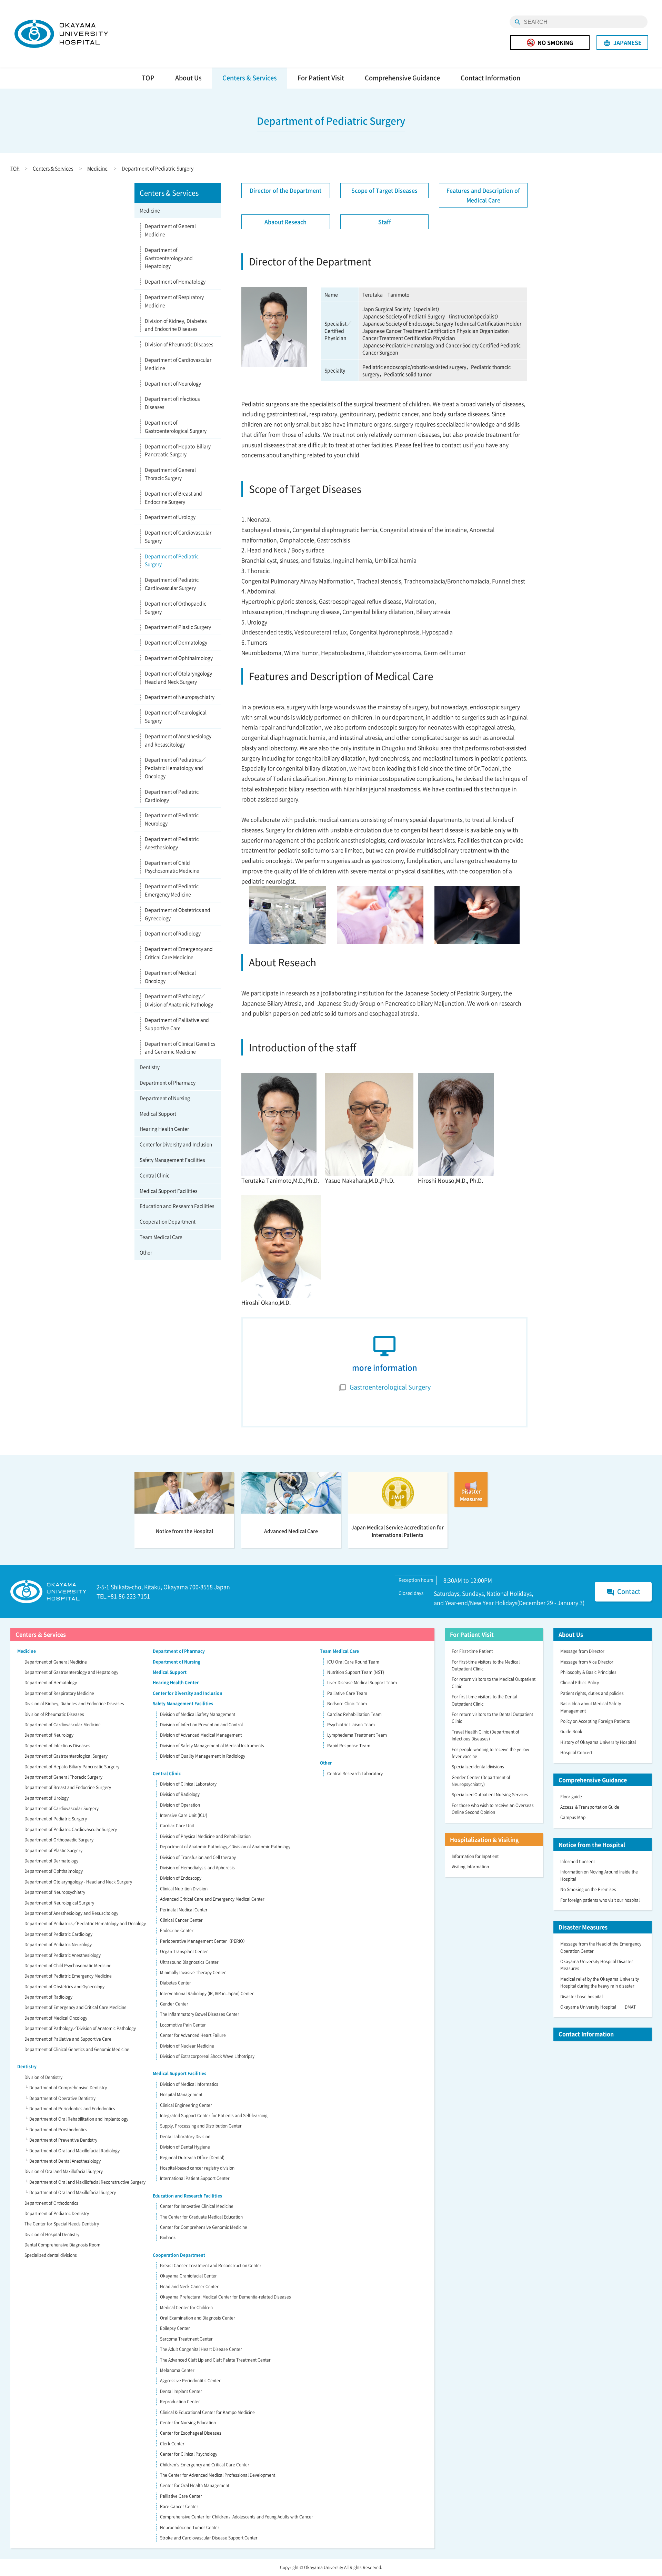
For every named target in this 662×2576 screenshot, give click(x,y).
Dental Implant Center (181, 2391)
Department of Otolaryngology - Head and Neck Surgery (180, 677)
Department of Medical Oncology (170, 977)
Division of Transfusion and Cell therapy (198, 1857)
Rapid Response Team (349, 1746)
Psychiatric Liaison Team (351, 1725)
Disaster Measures (583, 1927)
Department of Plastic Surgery (178, 627)
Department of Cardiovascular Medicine (178, 364)
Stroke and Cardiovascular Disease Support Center (209, 2538)
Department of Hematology (175, 281)
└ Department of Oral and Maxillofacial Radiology (72, 2151)
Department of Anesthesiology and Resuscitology (178, 740)
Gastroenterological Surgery (390, 1387)
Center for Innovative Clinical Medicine (197, 2206)
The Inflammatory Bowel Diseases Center (200, 2014)
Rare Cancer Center (179, 2506)
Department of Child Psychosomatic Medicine (172, 867)
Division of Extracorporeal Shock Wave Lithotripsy (207, 2056)
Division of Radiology (180, 1794)
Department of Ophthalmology (179, 658)
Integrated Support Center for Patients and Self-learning (214, 2115)
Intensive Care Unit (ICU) (184, 1815)
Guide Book (571, 1731)
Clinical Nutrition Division (184, 1889)
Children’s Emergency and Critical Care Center (205, 2465)
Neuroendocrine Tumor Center (190, 2527)
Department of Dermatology (176, 642)
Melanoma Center (177, 2370)
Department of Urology (170, 517)
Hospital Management (181, 2094)
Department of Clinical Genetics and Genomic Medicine (180, 1048)
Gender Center (174, 2004)
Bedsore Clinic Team (347, 1704)
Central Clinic (154, 1175)
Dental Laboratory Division (185, 2136)
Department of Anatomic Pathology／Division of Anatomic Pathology (225, 1847)
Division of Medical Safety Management (198, 1714)
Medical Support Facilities (168, 1191)
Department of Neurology (173, 383)
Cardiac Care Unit (177, 1826)
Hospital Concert (576, 1752)
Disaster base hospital (581, 1997)
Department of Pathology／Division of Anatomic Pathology (179, 1000)
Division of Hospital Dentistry (52, 2234)
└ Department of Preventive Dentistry (61, 2140)
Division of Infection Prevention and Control (201, 1725)
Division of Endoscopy (181, 1878)
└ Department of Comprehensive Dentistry (66, 2088)
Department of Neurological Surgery (176, 716)
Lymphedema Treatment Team (357, 1735)
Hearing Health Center (164, 1129)
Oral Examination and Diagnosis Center (198, 2318)
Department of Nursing (165, 1098)
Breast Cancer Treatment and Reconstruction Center (211, 2265)
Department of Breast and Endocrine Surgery (173, 497)
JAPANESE (623, 43)
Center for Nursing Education (188, 2423)
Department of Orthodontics (51, 2203)
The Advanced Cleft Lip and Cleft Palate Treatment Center (215, 2360)
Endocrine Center (177, 1930)
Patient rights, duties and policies (592, 1693)
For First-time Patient (472, 1651)
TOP (148, 78)
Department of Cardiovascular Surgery (178, 536)
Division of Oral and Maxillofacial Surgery (64, 2171)
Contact (623, 1592)
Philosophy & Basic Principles (588, 1672)
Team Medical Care (161, 1237)
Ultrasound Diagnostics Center (189, 1962)
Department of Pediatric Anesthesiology (172, 843)
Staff (385, 222)
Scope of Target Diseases (384, 190)
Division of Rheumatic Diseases (179, 344)
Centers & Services (250, 78)
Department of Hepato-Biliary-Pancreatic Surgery (179, 450)
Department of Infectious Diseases (172, 403)
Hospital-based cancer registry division (197, 2168)
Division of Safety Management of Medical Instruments (212, 1746)
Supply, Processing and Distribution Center (201, 2126)
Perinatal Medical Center (184, 1910)
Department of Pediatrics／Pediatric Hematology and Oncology (175, 768)
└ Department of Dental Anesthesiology (62, 2161)
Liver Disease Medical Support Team (362, 1683)
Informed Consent (578, 1861)
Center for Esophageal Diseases (191, 2433)
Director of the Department (285, 190)
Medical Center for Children (186, 2307)
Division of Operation (180, 1805)
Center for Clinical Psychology (189, 2454)
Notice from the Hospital (592, 1845)
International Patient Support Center (195, 2178)
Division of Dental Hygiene (185, 2147)
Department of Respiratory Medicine (174, 301)
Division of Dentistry (43, 2077)
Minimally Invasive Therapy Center (193, 1972)
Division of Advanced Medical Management (201, 1735)
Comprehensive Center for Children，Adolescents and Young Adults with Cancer (237, 2517)
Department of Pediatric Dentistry (57, 2213)
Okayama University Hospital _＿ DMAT (598, 2007)
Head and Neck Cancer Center (189, 2286)
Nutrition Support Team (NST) (356, 1672)
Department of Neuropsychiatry (180, 697)
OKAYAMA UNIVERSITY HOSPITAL (61, 34)
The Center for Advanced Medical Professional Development (218, 2475)
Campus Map (573, 1817)
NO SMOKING (555, 42)
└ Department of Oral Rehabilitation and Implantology (76, 2119)
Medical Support (158, 1113)
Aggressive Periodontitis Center (190, 2381)
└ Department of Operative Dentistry (60, 2098)
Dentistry (150, 1067)
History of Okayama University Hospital (598, 1742)
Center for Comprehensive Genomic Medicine (204, 2227)
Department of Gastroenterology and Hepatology (169, 258)
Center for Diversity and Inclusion (176, 1144)
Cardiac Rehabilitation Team (354, 1714)
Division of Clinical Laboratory (188, 1784)
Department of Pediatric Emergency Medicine (172, 890)
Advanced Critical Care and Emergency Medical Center (212, 1899)
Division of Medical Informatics (189, 2084)
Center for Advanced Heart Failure (193, 2035)
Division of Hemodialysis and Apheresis (197, 1868)
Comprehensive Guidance (402, 78)
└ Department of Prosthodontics (56, 2130)
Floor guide (571, 1797)
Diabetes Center (175, 1983)
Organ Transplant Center (184, 1951)
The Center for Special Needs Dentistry (62, 2224)
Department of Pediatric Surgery (172, 560)
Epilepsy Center (175, 2328)
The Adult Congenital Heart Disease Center (201, 2349)
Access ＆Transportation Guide (590, 1807)
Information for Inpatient (475, 1856)
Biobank (168, 2237)
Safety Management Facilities (172, 1160)
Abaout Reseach (285, 222)
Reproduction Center (180, 2402)
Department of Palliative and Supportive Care (177, 1024)
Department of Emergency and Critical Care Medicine (179, 953)
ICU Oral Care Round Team (353, 1662)
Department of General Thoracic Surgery (170, 474)
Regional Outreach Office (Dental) (192, 2158)
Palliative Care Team (347, 1693)
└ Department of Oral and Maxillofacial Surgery (70, 2192)
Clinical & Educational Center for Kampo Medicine (207, 2412)
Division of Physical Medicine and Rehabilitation (205, 1836)
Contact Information (490, 78)
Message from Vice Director (587, 1662)
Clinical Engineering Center (186, 2105)
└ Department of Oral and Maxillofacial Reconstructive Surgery (85, 2182)
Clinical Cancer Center (181, 1920)
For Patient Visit (321, 78)
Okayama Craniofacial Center (188, 2276)
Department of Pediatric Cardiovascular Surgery (172, 584)
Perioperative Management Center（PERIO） (204, 1941)
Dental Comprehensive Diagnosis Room (62, 2245)
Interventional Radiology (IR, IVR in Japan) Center (207, 1993)
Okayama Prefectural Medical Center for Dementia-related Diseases (225, 2297)
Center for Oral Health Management (195, 2485)
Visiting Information (470, 1867)
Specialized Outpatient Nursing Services (490, 1795)
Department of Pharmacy (168, 1082)
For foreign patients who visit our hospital (600, 1900)
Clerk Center (172, 2444)
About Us (188, 78)
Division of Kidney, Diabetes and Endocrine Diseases (176, 325)
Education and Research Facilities (177, 1206)
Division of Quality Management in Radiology (203, 1756)
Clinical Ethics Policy (580, 1683)
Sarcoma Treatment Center (186, 2339)
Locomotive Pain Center (183, 2025)
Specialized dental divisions (51, 2255)
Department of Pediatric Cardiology (172, 796)
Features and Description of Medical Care (483, 195)
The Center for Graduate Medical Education (201, 2217)
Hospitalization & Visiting (484, 1839)
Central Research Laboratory (355, 1774)
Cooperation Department (168, 1221)
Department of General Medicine (170, 230)
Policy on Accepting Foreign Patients (595, 1721)
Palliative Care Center (181, 2496)
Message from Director (582, 1651)
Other (146, 1252)
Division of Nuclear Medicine (187, 2046)
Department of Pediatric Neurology (172, 819)
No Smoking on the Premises (588, 1889)
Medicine (97, 168)
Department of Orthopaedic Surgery (175, 607)
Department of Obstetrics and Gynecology (178, 914)
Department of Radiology (173, 933)
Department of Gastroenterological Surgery (176, 426)
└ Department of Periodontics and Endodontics (70, 2109)
